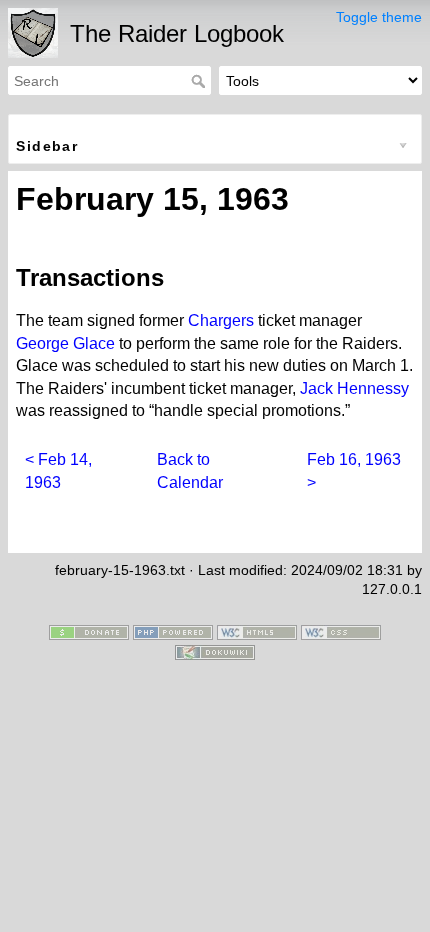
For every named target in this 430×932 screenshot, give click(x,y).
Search (200, 81)
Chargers (221, 320)
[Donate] (89, 631)
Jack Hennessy (354, 388)
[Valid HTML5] (257, 631)
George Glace (65, 343)
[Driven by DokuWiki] (215, 651)
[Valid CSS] (341, 631)
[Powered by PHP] (173, 631)
